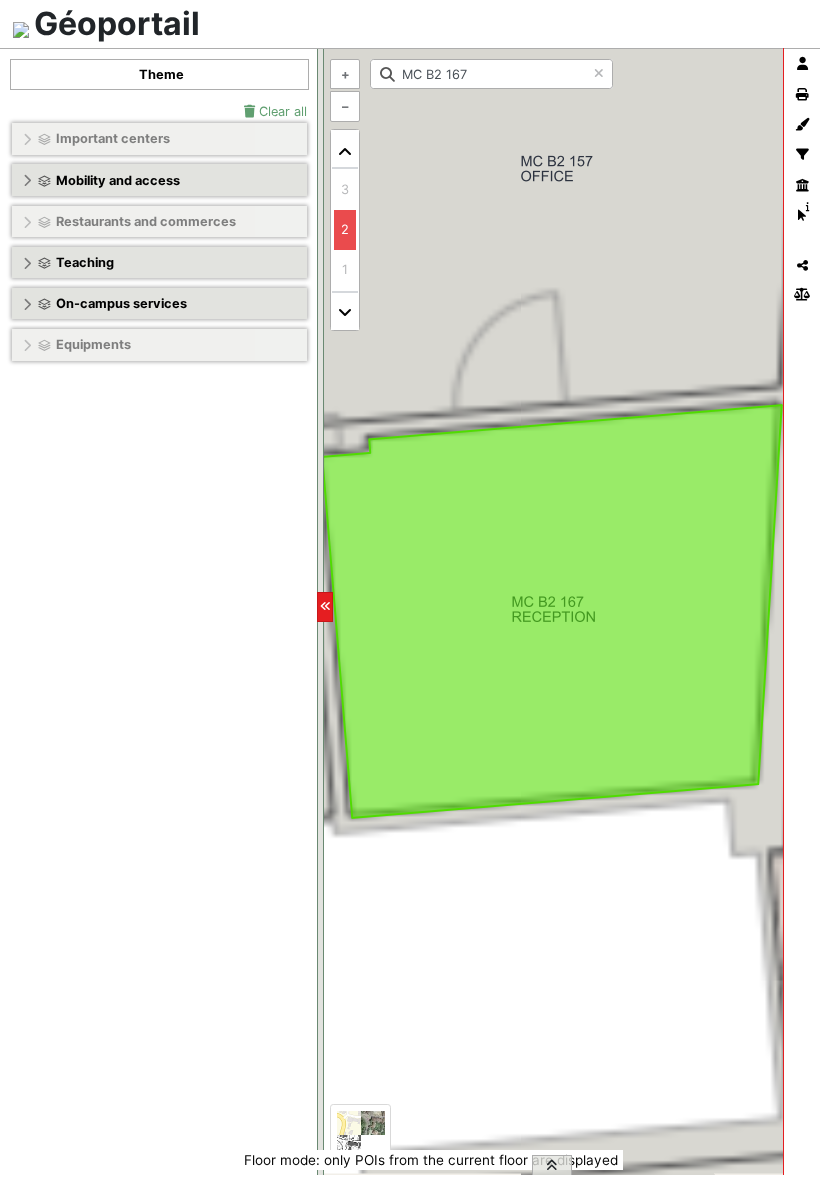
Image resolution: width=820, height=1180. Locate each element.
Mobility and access (118, 180)
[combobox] (491, 74)
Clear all (281, 111)
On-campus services (121, 303)
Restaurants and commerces (146, 221)
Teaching (85, 262)
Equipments (93, 344)
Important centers (113, 138)
